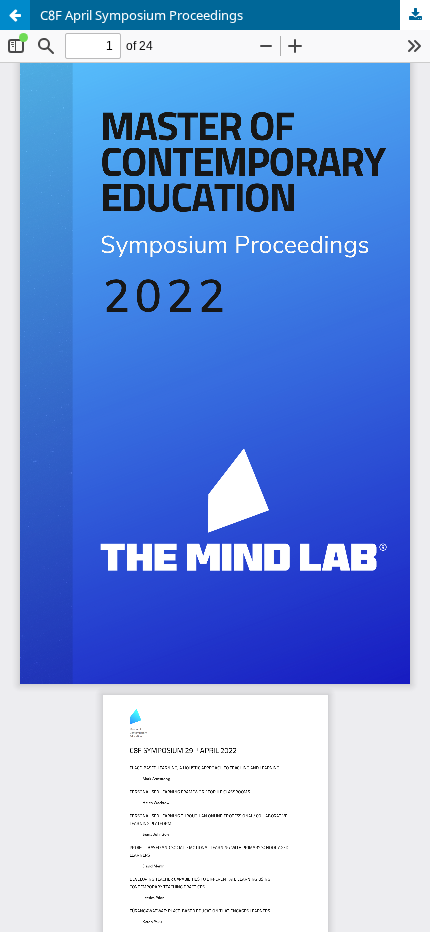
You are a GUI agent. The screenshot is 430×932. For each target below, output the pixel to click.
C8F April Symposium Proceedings (141, 15)
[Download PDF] (415, 15)
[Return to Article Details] (15, 15)
